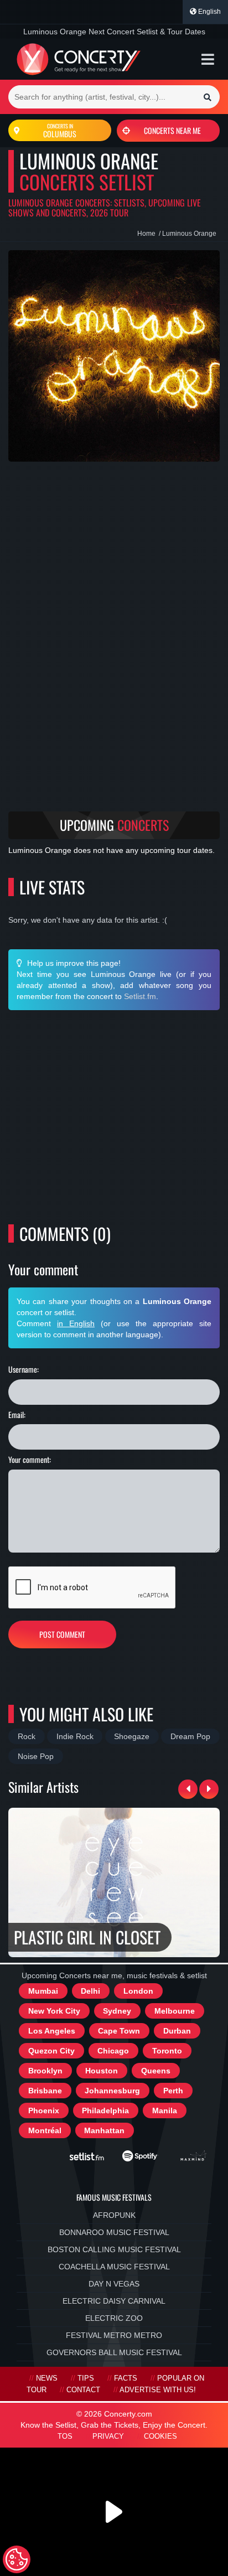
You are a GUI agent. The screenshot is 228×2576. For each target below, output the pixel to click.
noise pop (36, 1756)
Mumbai (43, 1991)
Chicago (113, 2051)
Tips (86, 2378)
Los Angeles (52, 2031)
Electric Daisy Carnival (114, 2301)
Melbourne (175, 2011)
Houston (102, 2071)
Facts (126, 2378)
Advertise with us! (158, 2390)
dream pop (190, 1736)
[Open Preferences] (17, 2559)
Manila (165, 2111)
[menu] (208, 59)
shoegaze (132, 1736)
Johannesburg (112, 2091)
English (209, 12)
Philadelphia (105, 2111)
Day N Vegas (114, 2284)
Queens (156, 2071)
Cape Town (119, 2031)
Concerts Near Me (172, 130)
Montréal (45, 2130)
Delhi (90, 1991)
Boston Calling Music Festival (114, 2249)
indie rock (75, 1736)
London (138, 1991)
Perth (173, 2091)
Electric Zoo (114, 2318)
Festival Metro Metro (114, 2335)
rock (27, 1736)
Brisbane (45, 2091)
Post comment (62, 1634)
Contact (83, 2390)
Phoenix (44, 2111)
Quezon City (51, 2051)
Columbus (60, 131)
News (47, 2378)
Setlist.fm (140, 996)
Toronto (167, 2051)
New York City (54, 2011)
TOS (65, 2437)
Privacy (108, 2437)
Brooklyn (45, 2071)
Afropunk (114, 2215)
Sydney (117, 2011)
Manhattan (104, 2130)
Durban (177, 2031)
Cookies (160, 2437)
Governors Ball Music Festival (114, 2352)
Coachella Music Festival (114, 2267)
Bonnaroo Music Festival (114, 2232)
